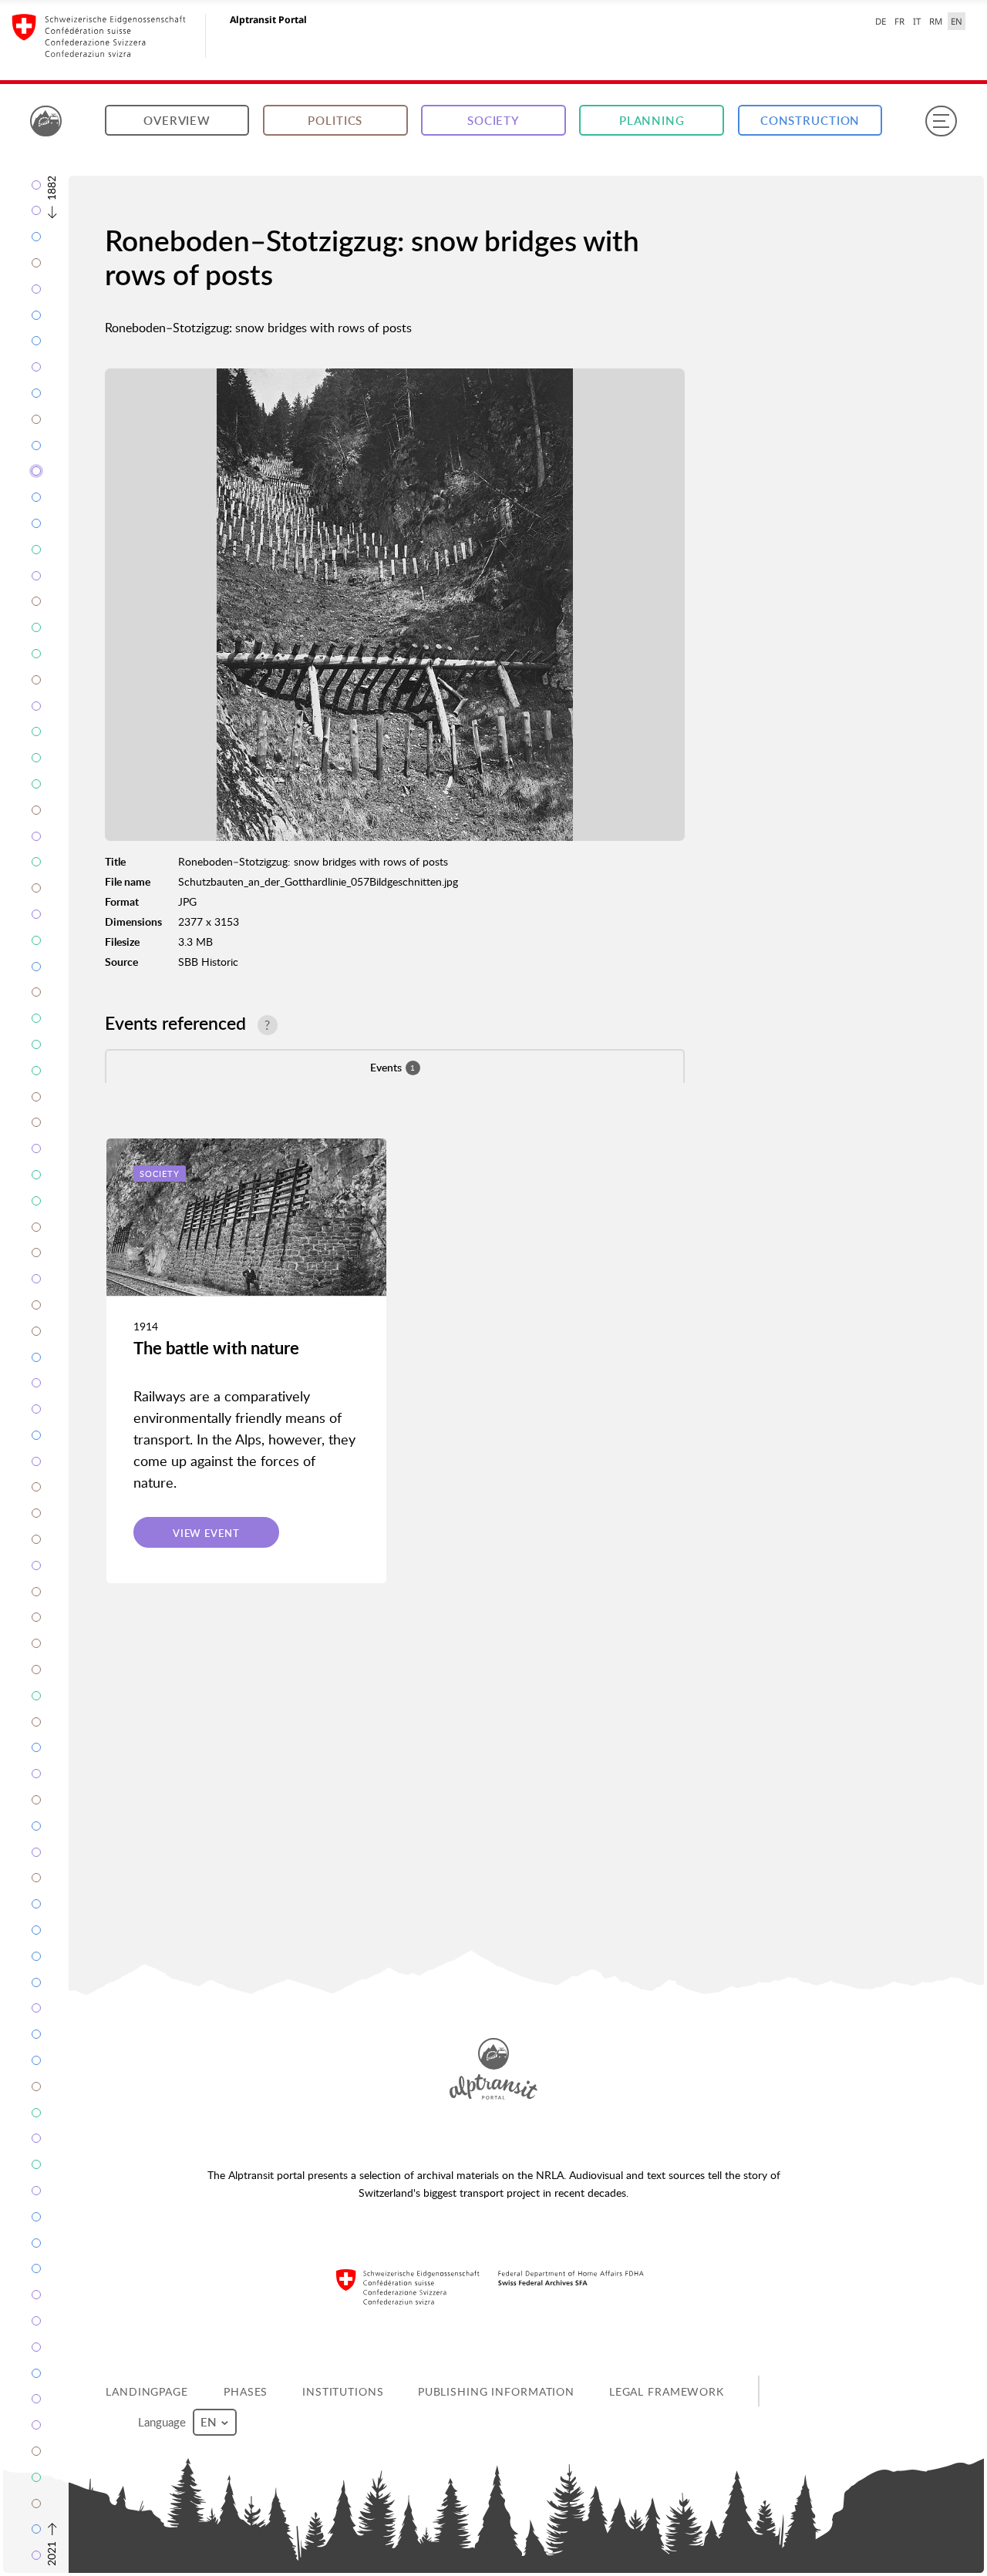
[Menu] (941, 121)
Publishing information (496, 2391)
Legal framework (667, 2391)
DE (881, 21)
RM (936, 21)
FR (899, 21)
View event (206, 1533)
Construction (810, 121)
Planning (652, 121)
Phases (246, 2391)
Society (493, 121)
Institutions (343, 2391)
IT (917, 21)
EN (957, 21)
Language (163, 2422)
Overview (177, 121)
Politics (335, 121)
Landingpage (147, 2391)
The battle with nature (216, 1348)
